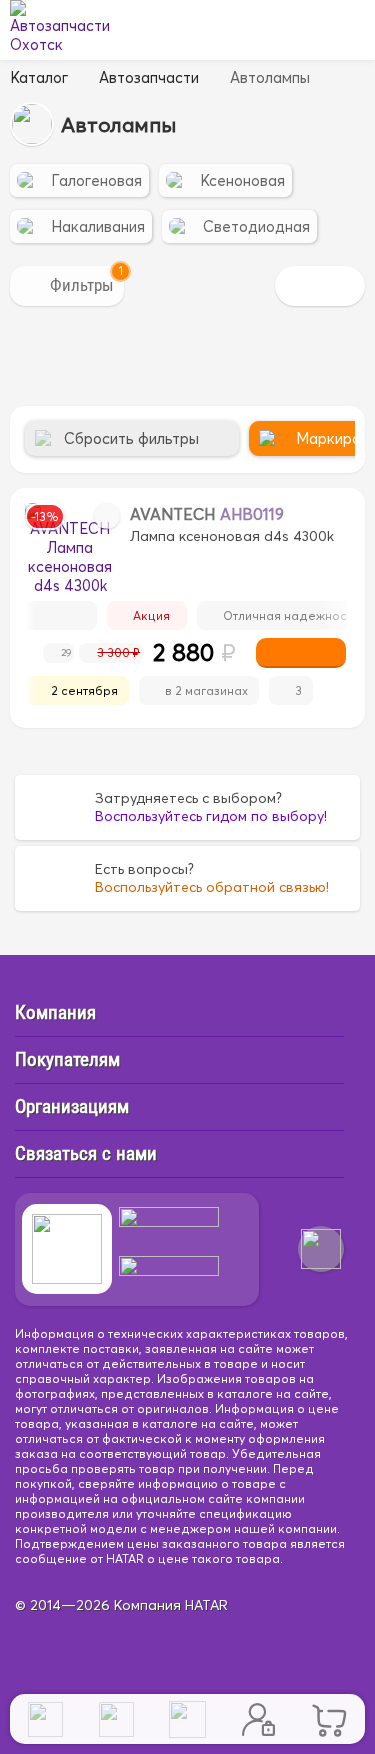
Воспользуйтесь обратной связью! (212, 887)
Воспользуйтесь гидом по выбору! (211, 816)
